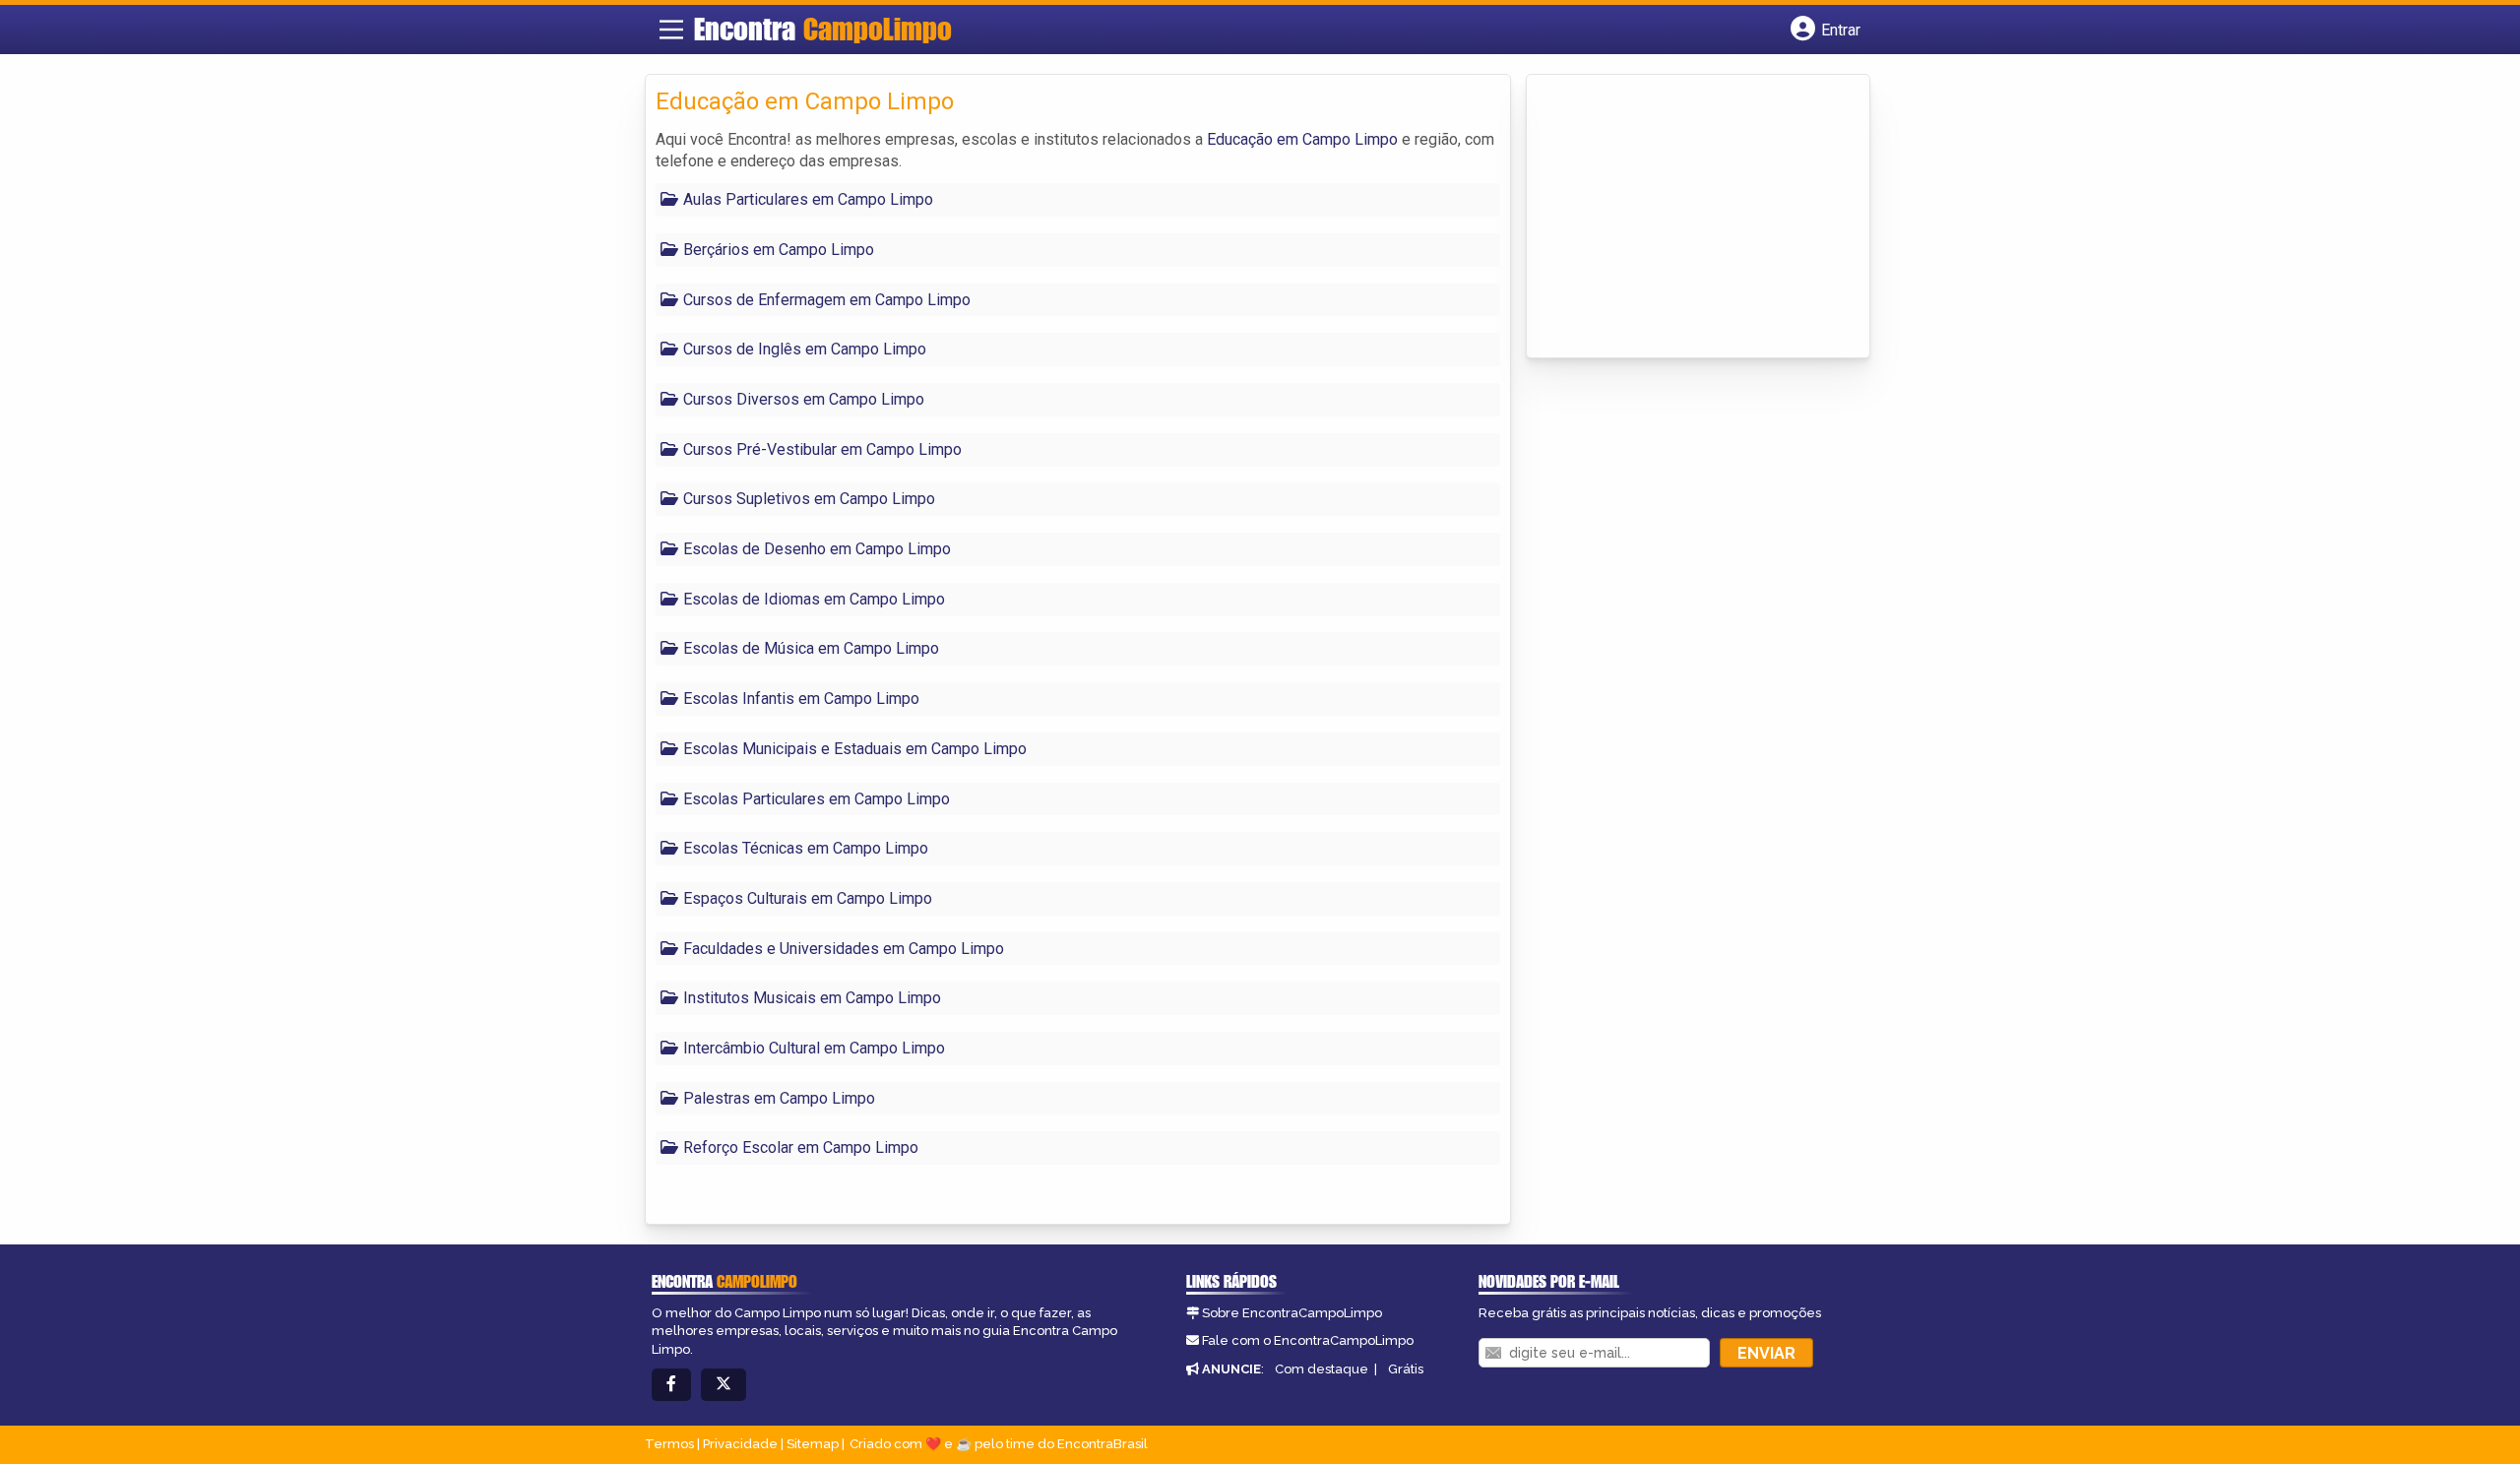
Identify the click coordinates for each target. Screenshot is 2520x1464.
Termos (669, 1444)
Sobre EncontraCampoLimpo (1292, 1313)
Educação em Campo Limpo (1302, 139)
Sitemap (813, 1444)
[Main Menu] (671, 30)
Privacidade (740, 1444)
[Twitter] (724, 1385)
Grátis (1406, 1369)
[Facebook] (671, 1385)
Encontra (823, 29)
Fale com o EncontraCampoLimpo (1308, 1340)
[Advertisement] (1684, 218)
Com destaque (1322, 1369)
